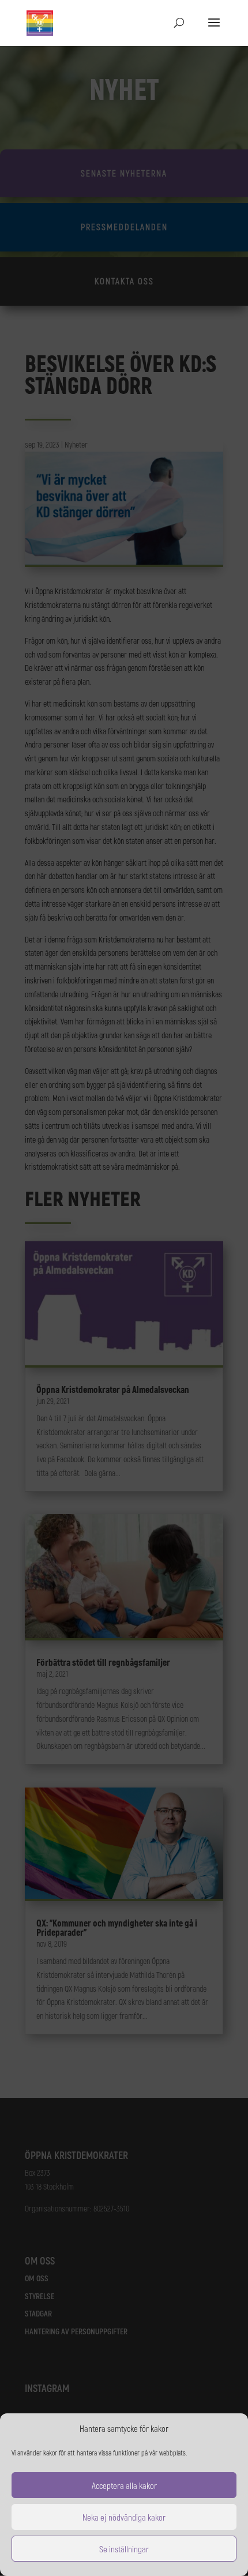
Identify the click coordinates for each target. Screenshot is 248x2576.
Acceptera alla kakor (124, 2485)
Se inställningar (124, 2549)
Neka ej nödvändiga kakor (124, 2517)
